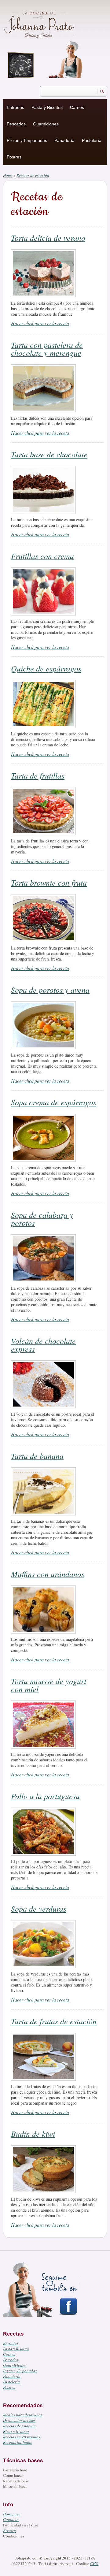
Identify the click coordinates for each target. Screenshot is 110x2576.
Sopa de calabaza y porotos (42, 1219)
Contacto (11, 2519)
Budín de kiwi (33, 2134)
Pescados (16, 124)
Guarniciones (46, 124)
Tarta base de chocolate (49, 454)
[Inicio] (40, 24)
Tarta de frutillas (38, 775)
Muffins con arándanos (48, 1574)
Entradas (15, 107)
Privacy (9, 2530)
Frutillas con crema (42, 556)
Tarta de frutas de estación (54, 2021)
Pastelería (92, 140)
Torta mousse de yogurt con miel (49, 1685)
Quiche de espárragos (46, 668)
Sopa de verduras (39, 1908)
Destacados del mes (19, 2420)
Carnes (77, 107)
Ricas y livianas (16, 2431)
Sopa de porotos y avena (50, 989)
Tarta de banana (37, 1456)
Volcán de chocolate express (43, 1345)
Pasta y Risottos (47, 107)
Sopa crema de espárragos (54, 1102)
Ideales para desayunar (23, 2415)
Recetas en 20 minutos (22, 2437)
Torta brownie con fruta (49, 882)
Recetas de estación (19, 2426)
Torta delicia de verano (48, 238)
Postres (14, 157)
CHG (94, 2563)
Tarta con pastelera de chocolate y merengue (47, 349)
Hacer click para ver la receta (40, 323)
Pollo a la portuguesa (45, 1796)
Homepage (12, 2514)
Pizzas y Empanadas (27, 140)
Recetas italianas (17, 2442)
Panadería (64, 140)
